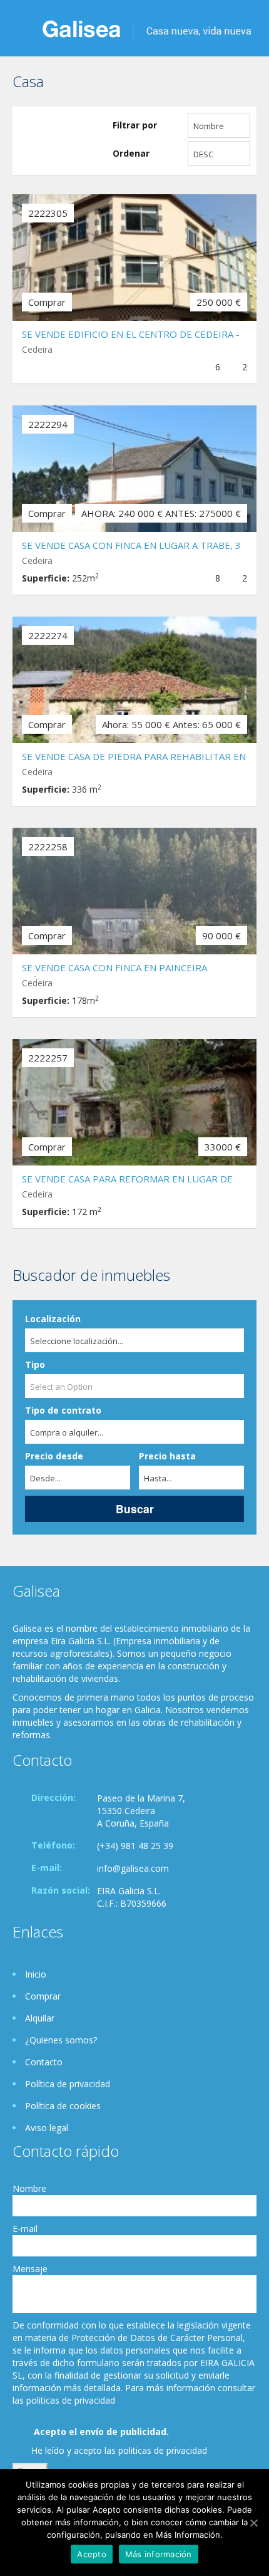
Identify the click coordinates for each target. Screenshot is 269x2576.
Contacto (44, 2062)
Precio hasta (167, 1456)
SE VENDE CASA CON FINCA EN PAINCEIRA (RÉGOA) (114, 969)
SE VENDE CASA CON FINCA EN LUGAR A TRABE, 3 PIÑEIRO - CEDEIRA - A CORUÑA (131, 547)
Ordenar (131, 153)
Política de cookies (63, 2106)
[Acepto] (253, 2523)
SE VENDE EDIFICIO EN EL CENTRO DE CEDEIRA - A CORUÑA (131, 336)
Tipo (35, 1364)
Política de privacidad (68, 2084)
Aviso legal (47, 2128)
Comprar (43, 1996)
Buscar (135, 1509)
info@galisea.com (133, 1868)
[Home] (147, 28)
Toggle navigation (23, 30)
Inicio (36, 1974)
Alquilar (40, 2018)
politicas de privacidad (163, 2450)
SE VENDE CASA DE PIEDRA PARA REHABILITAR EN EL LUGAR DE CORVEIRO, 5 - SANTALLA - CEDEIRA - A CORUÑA (134, 758)
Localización (53, 1319)
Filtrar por (135, 125)
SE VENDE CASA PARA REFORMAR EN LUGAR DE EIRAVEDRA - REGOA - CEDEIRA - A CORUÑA (127, 1180)
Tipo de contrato (63, 1410)
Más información (159, 2554)
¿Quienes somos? (61, 2040)
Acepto (92, 2554)
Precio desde (54, 1456)
